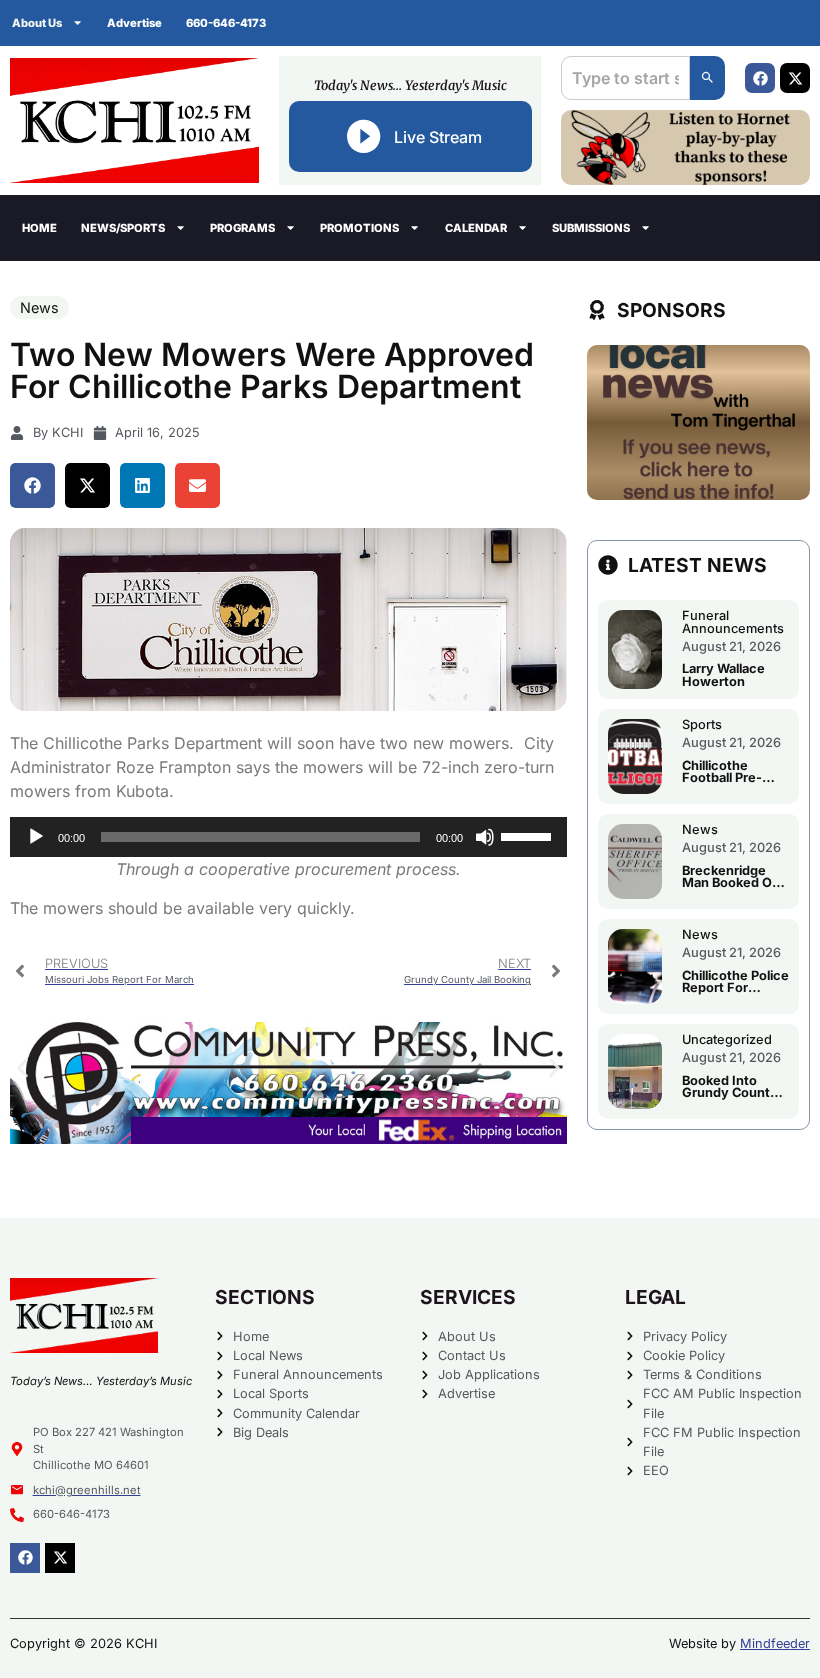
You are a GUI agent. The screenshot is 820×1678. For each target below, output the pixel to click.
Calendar (476, 228)
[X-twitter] (795, 78)
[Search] (707, 78)
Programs (242, 228)
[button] (32, 485)
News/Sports (123, 228)
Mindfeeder (775, 1643)
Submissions (591, 228)
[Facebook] (760, 78)
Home (39, 228)
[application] (288, 837)
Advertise (134, 23)
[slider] (529, 835)
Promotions (359, 228)
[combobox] (625, 78)
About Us (37, 23)
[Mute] (485, 837)
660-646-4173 (226, 23)
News (39, 307)
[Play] (36, 837)
